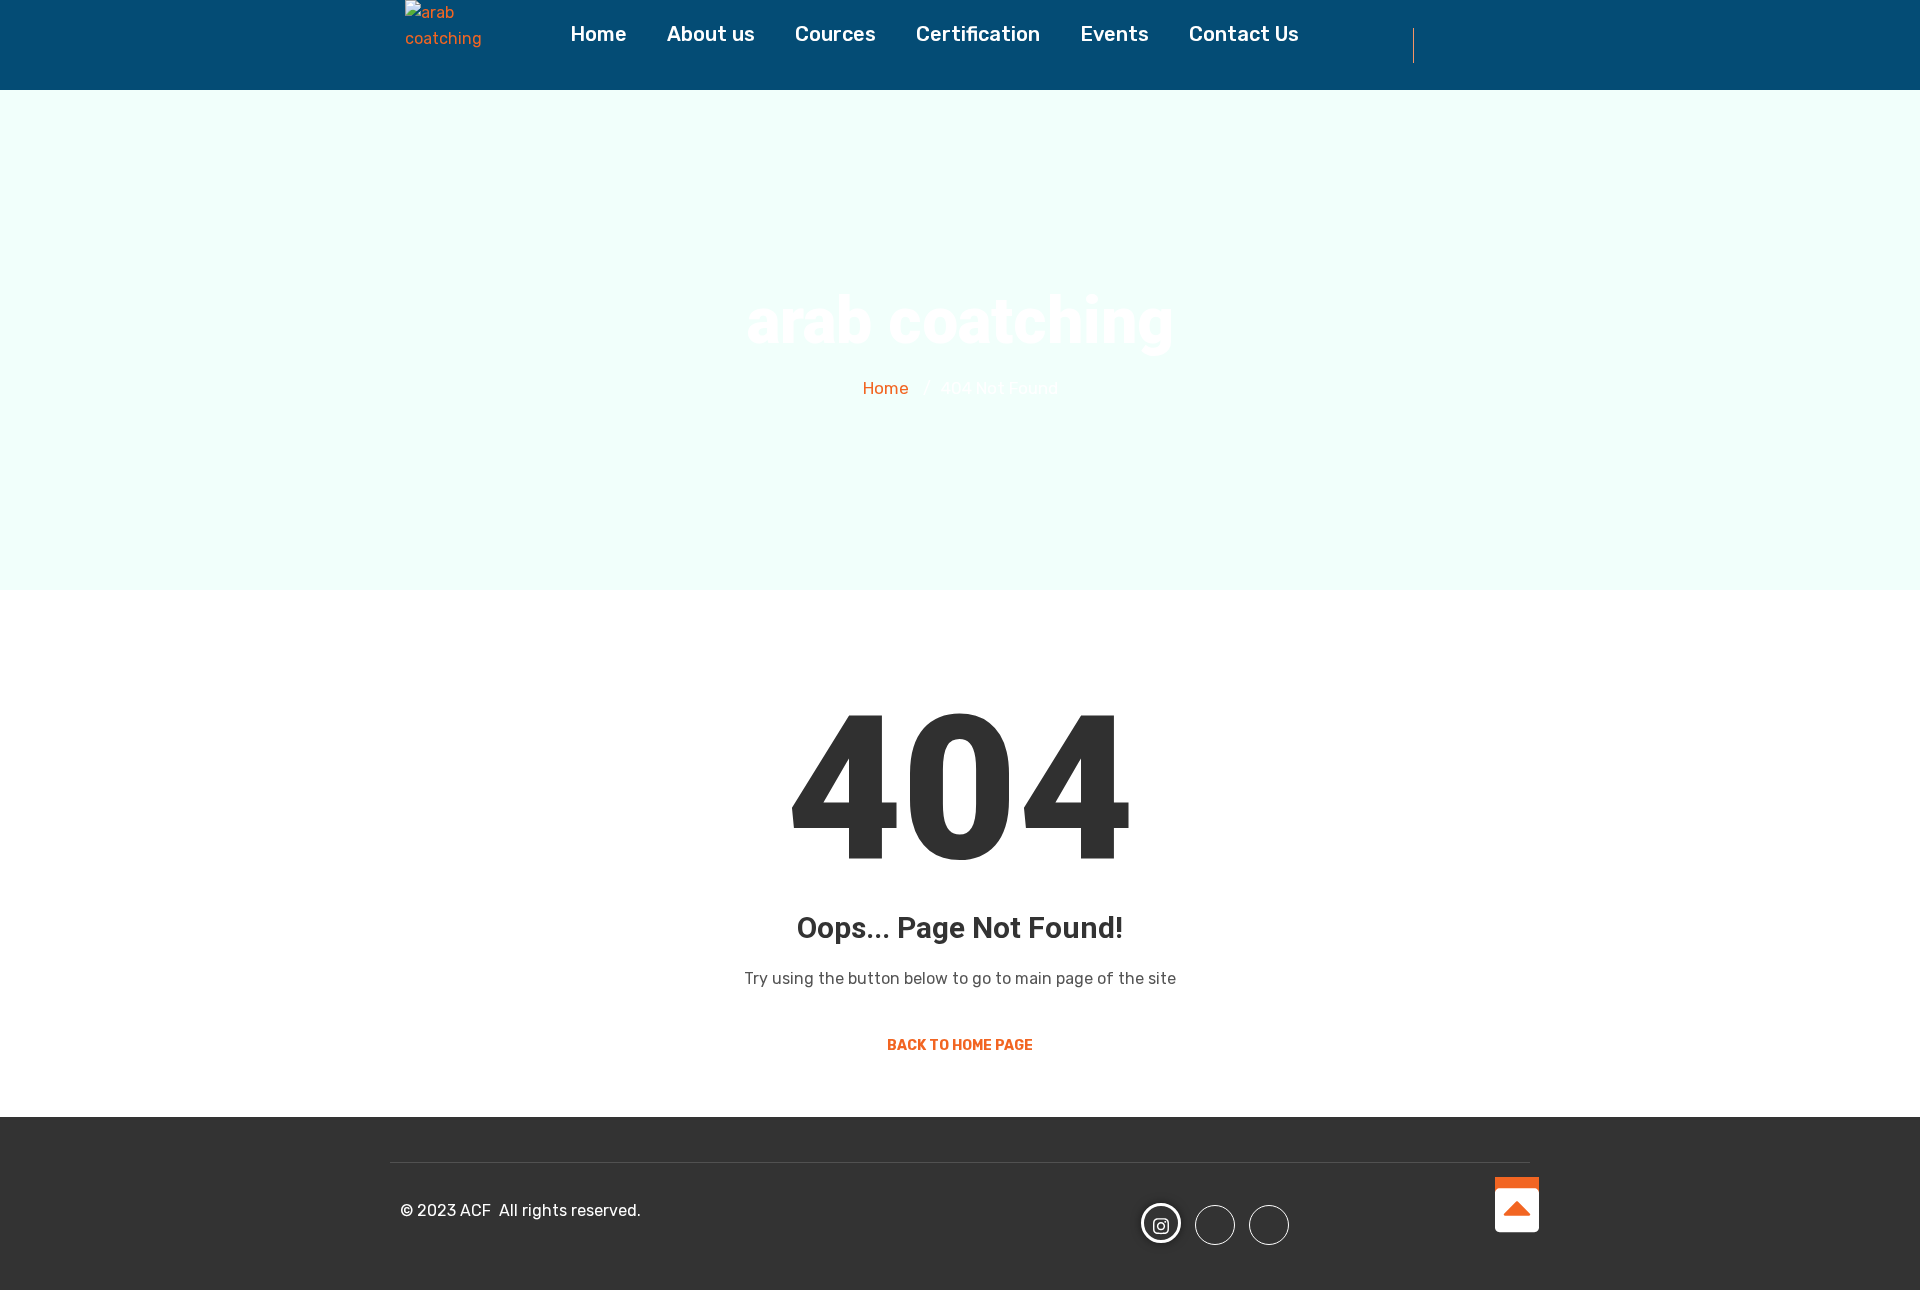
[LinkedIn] (1269, 1225)
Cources (835, 34)
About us (711, 34)
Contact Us (1244, 34)
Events (1114, 34)
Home (598, 34)
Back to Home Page (960, 1045)
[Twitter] (1215, 1225)
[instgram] (1161, 1223)
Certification (978, 34)
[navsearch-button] (1439, 45)
